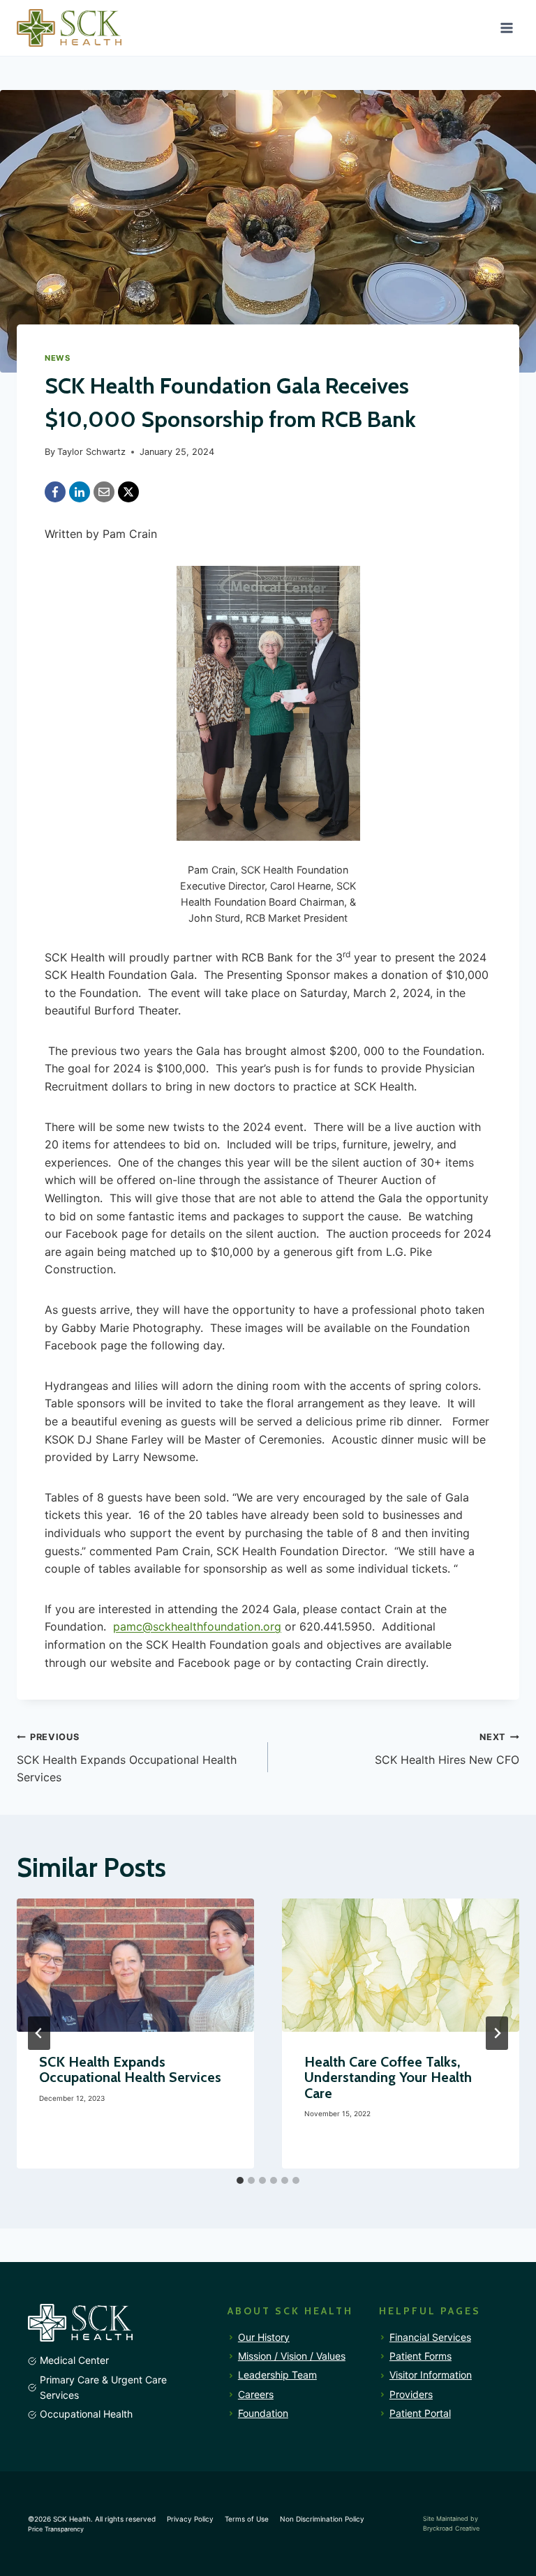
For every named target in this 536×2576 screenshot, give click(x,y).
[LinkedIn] (80, 492)
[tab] (240, 2180)
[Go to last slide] (39, 2033)
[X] (128, 492)
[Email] (104, 492)
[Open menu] (506, 28)
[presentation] (135, 1965)
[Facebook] (55, 492)
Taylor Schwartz (91, 452)
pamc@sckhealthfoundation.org (197, 1626)
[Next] (497, 2033)
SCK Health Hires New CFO (447, 1749)
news (57, 358)
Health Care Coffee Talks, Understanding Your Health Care (388, 2077)
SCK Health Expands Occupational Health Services (127, 1758)
